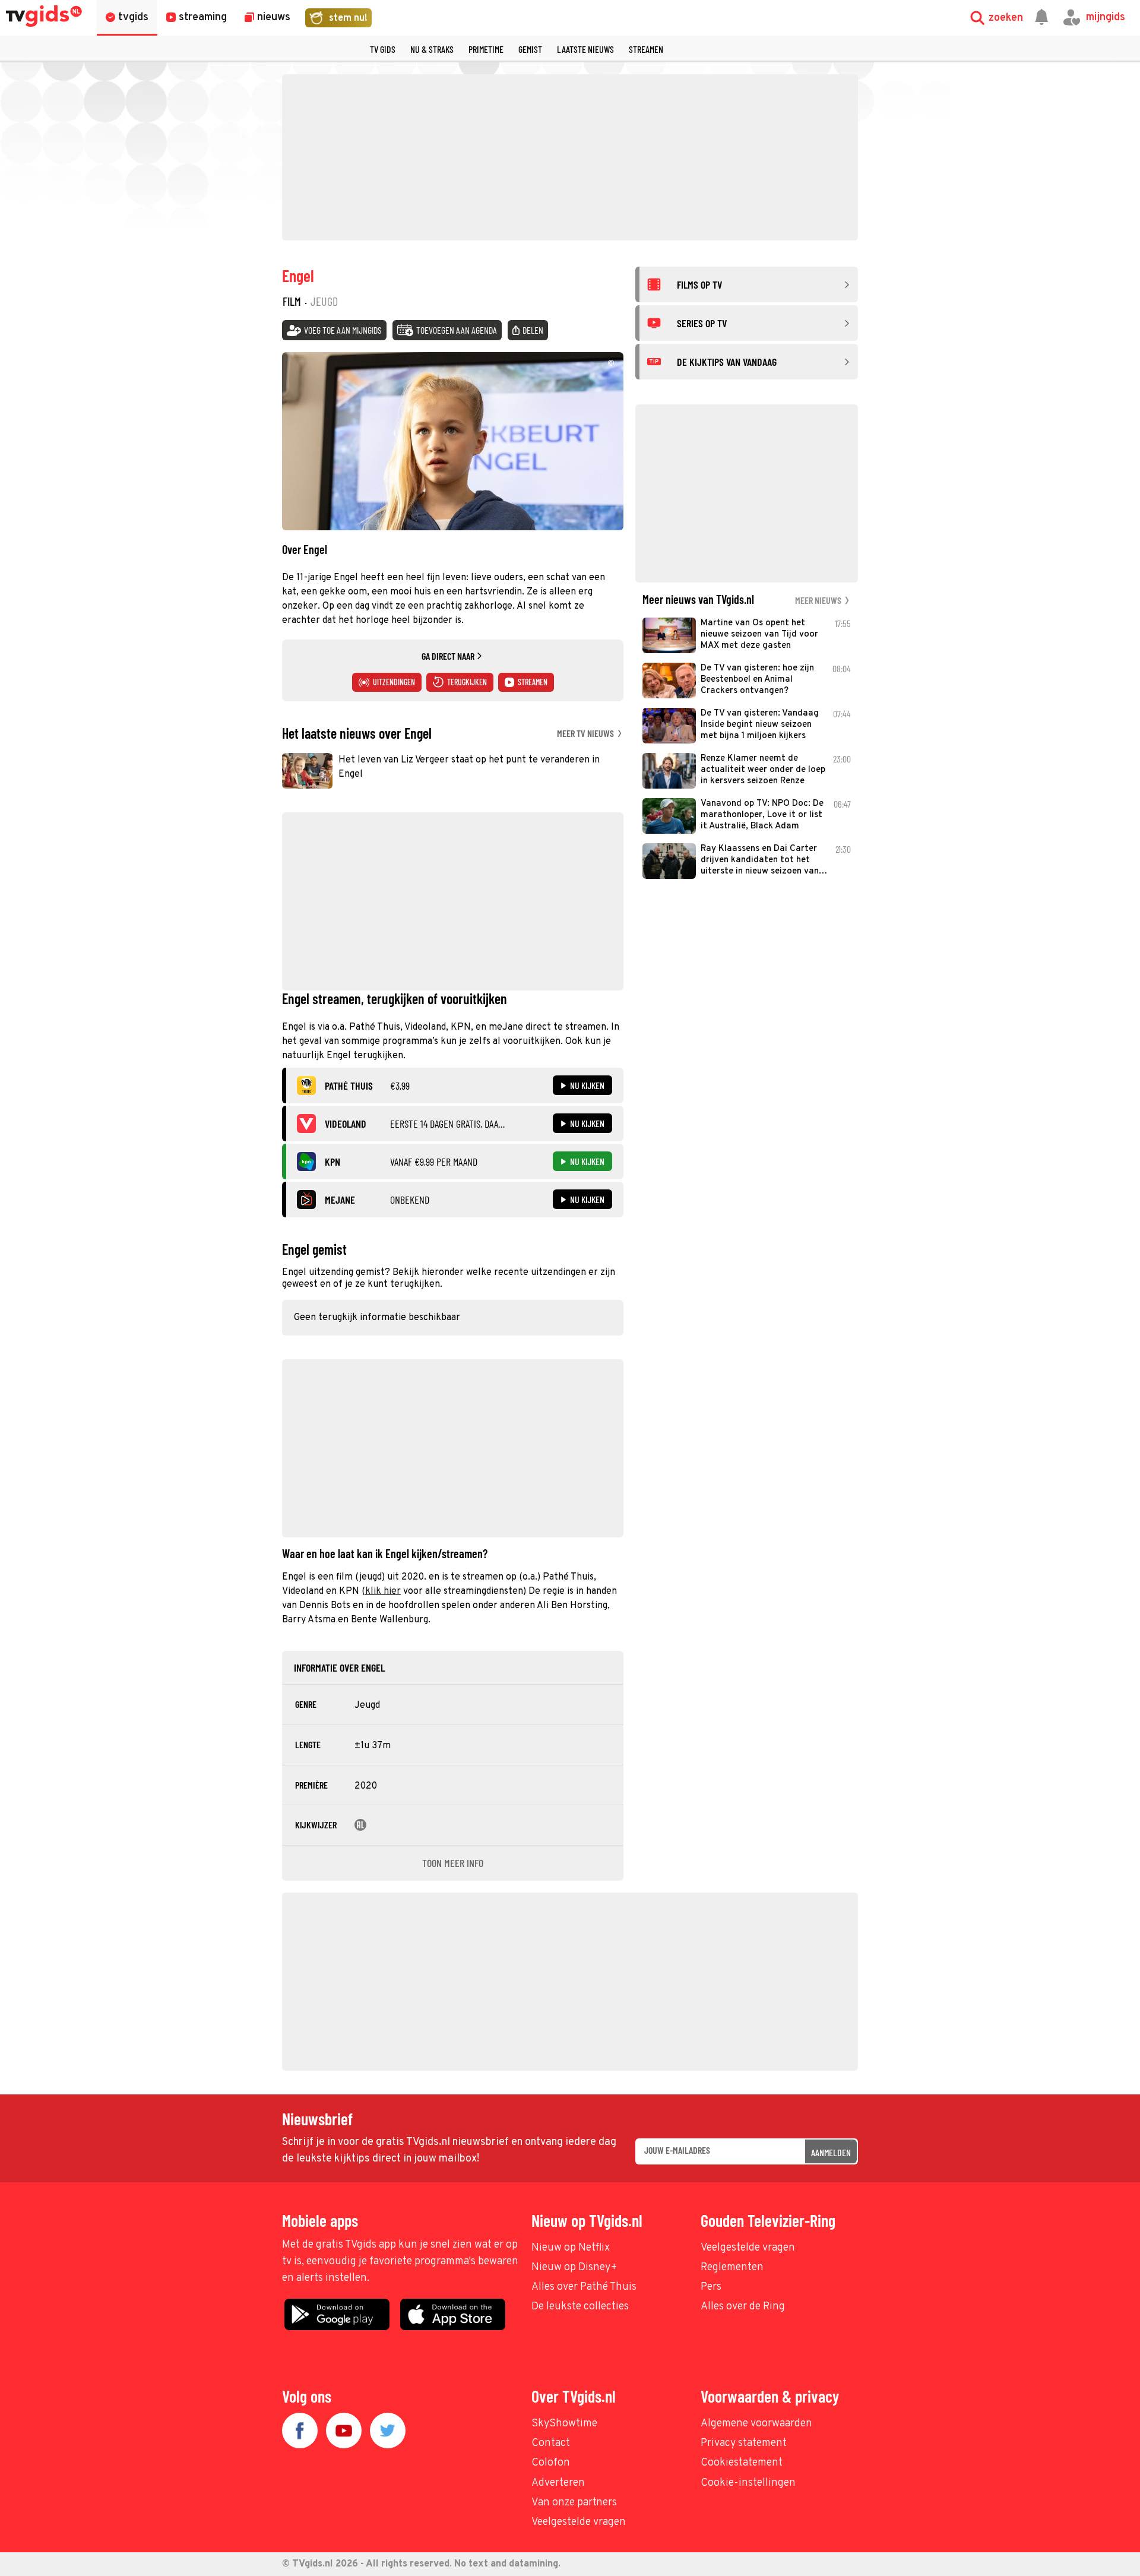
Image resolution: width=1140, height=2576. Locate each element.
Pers (711, 2287)
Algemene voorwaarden (756, 2424)
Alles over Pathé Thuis (584, 2287)
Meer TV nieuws (586, 733)
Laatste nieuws (585, 49)
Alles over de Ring (743, 2307)
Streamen (646, 49)
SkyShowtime (564, 2424)
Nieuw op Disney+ (574, 2268)
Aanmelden (831, 2152)
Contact (551, 2443)
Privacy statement (744, 2443)
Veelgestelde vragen (748, 2248)
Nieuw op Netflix (571, 2248)
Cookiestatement (742, 2463)
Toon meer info (453, 1863)
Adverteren (558, 2483)
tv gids (383, 49)
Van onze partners (574, 2503)
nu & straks (432, 49)
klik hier (383, 1591)
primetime (486, 49)
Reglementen (732, 2268)
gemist (530, 49)
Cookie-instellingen (748, 2483)
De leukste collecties (580, 2307)
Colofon (551, 2463)
